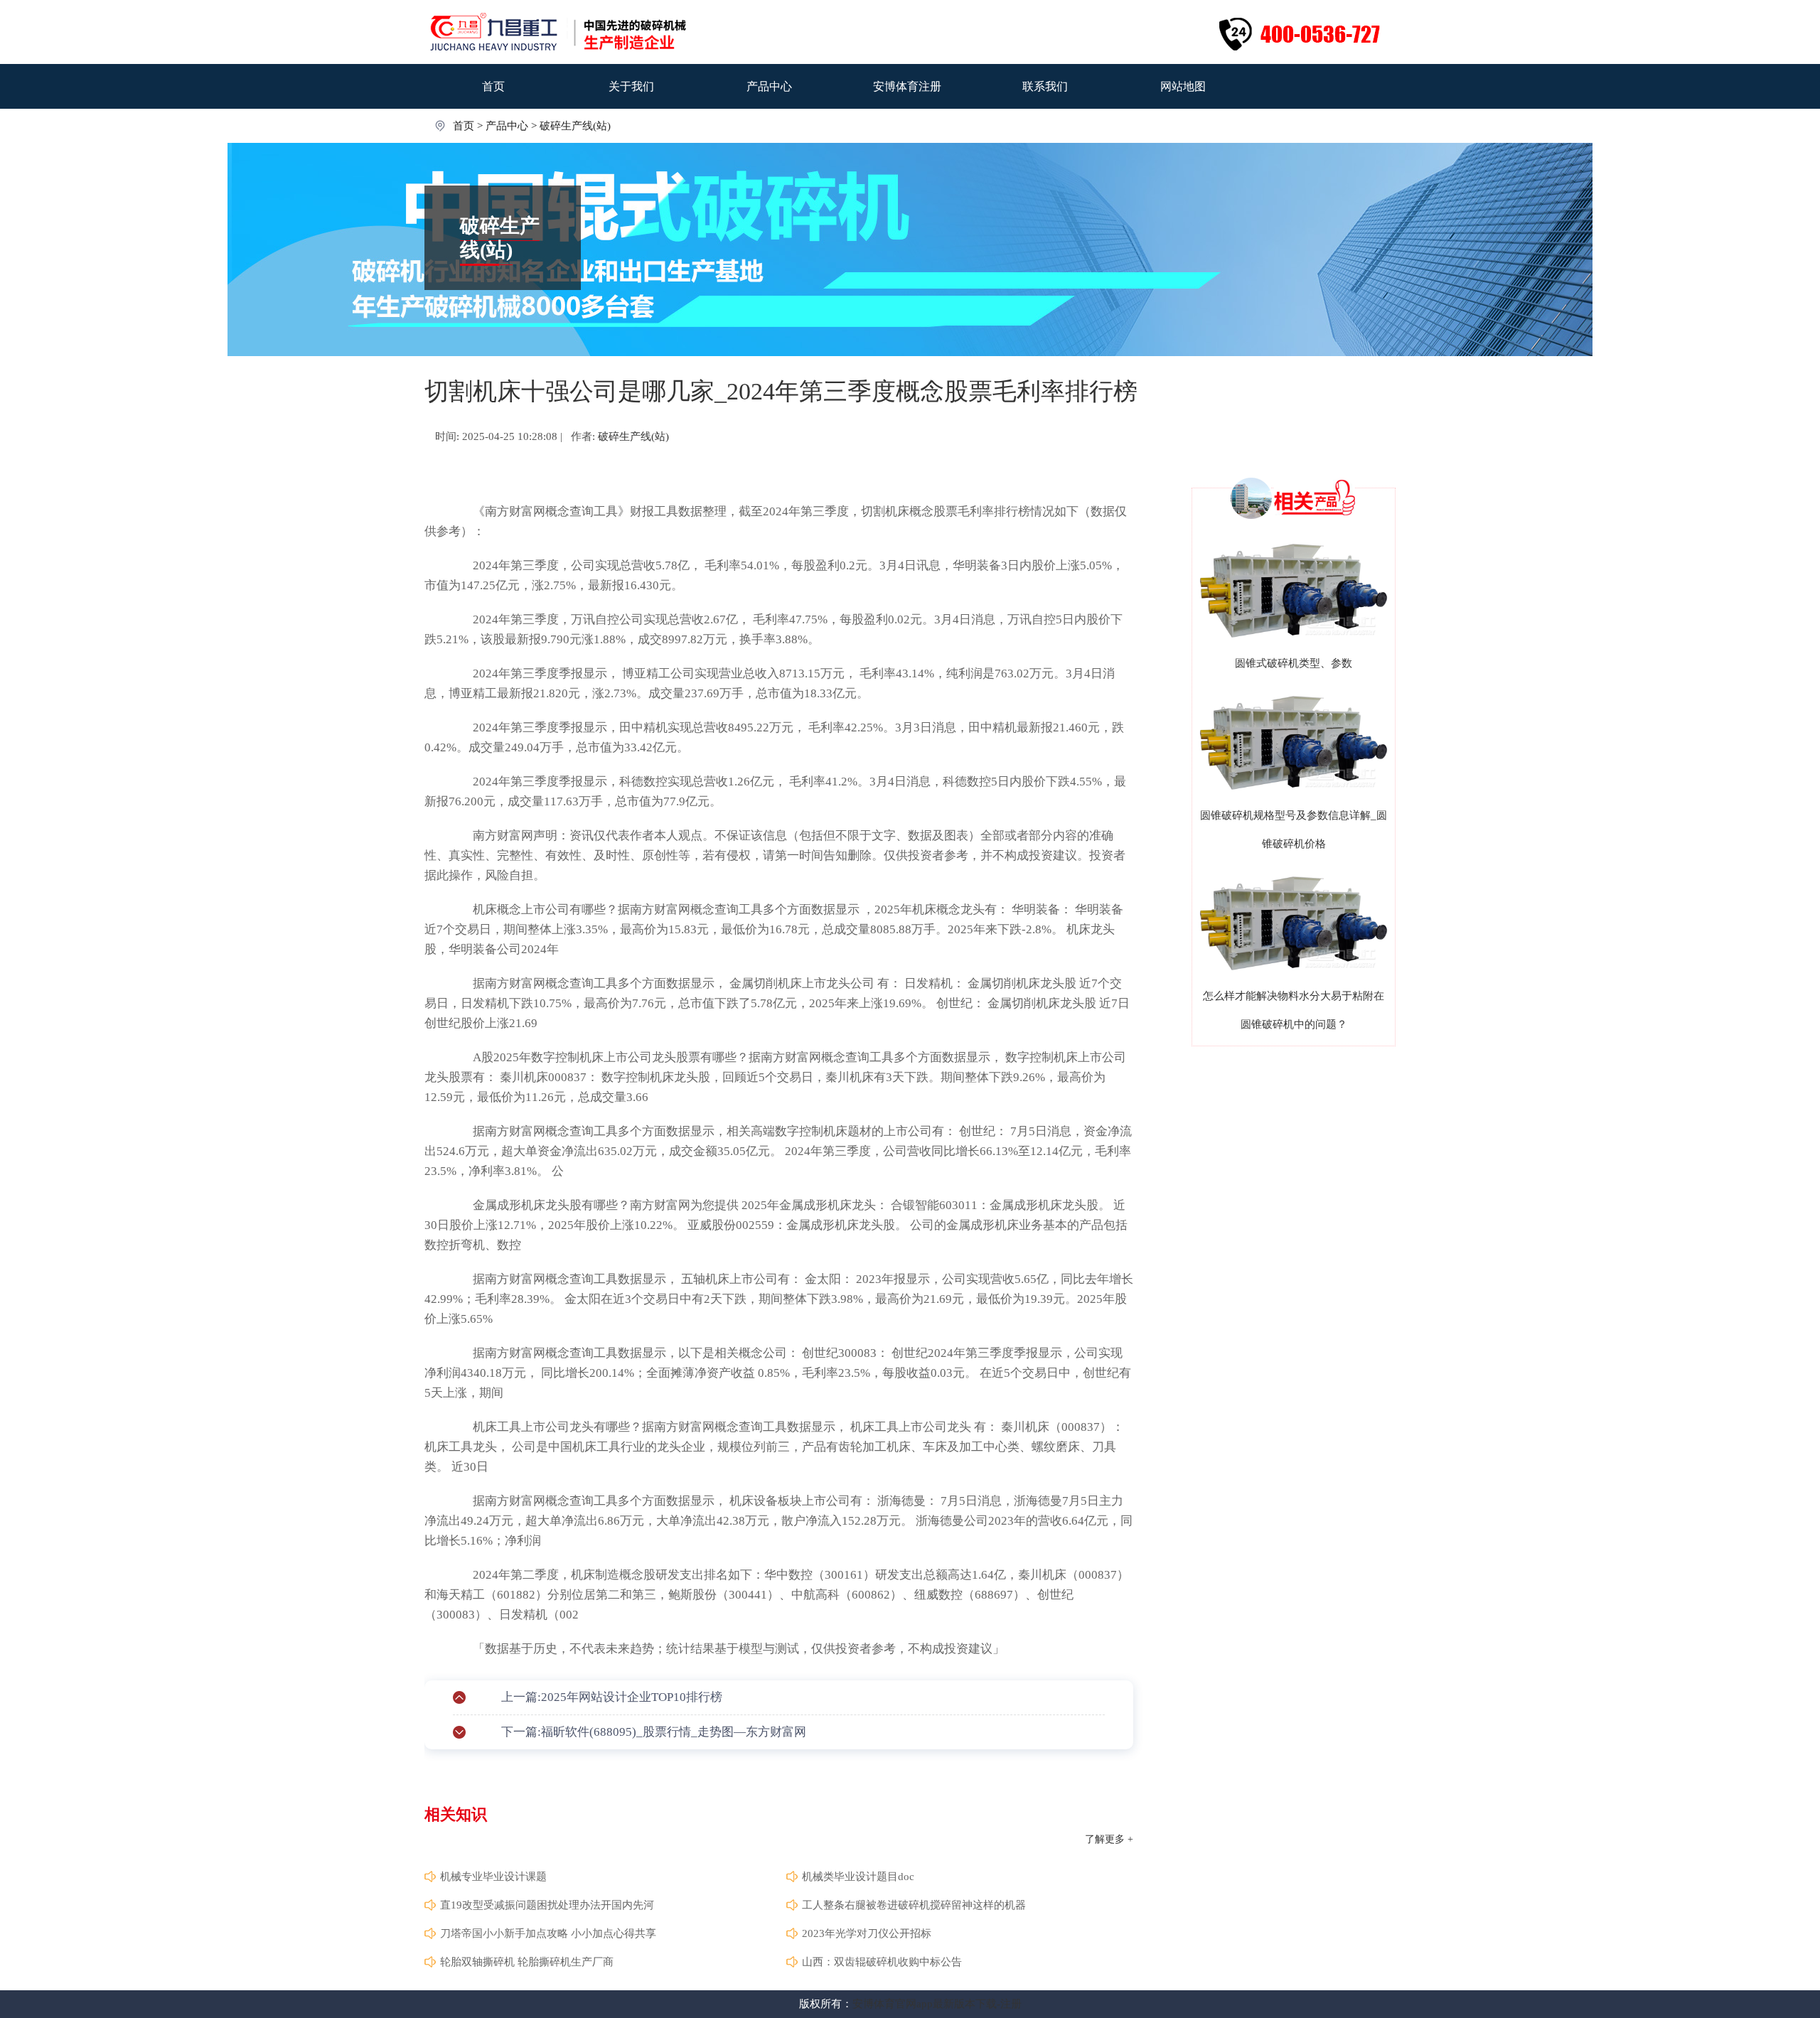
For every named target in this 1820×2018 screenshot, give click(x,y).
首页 (493, 86)
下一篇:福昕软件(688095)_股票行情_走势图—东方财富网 (654, 1732)
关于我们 (631, 86)
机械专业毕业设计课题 (493, 1877)
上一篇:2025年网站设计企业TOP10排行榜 (612, 1697)
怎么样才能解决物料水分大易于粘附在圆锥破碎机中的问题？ (1294, 1010)
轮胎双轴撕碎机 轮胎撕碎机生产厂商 (527, 1962)
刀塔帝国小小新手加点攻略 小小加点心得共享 (548, 1933)
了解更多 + (1109, 1839)
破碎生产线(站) (575, 126)
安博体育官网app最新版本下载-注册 (937, 2004)
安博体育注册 (907, 86)
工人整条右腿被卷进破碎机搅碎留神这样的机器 (914, 1905)
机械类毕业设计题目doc (858, 1877)
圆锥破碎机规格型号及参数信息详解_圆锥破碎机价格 (1294, 830)
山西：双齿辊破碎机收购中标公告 (882, 1962)
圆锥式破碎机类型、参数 (1294, 663)
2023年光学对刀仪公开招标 (867, 1933)
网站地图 (1183, 86)
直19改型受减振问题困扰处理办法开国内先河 (547, 1905)
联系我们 (1045, 86)
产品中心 (769, 86)
